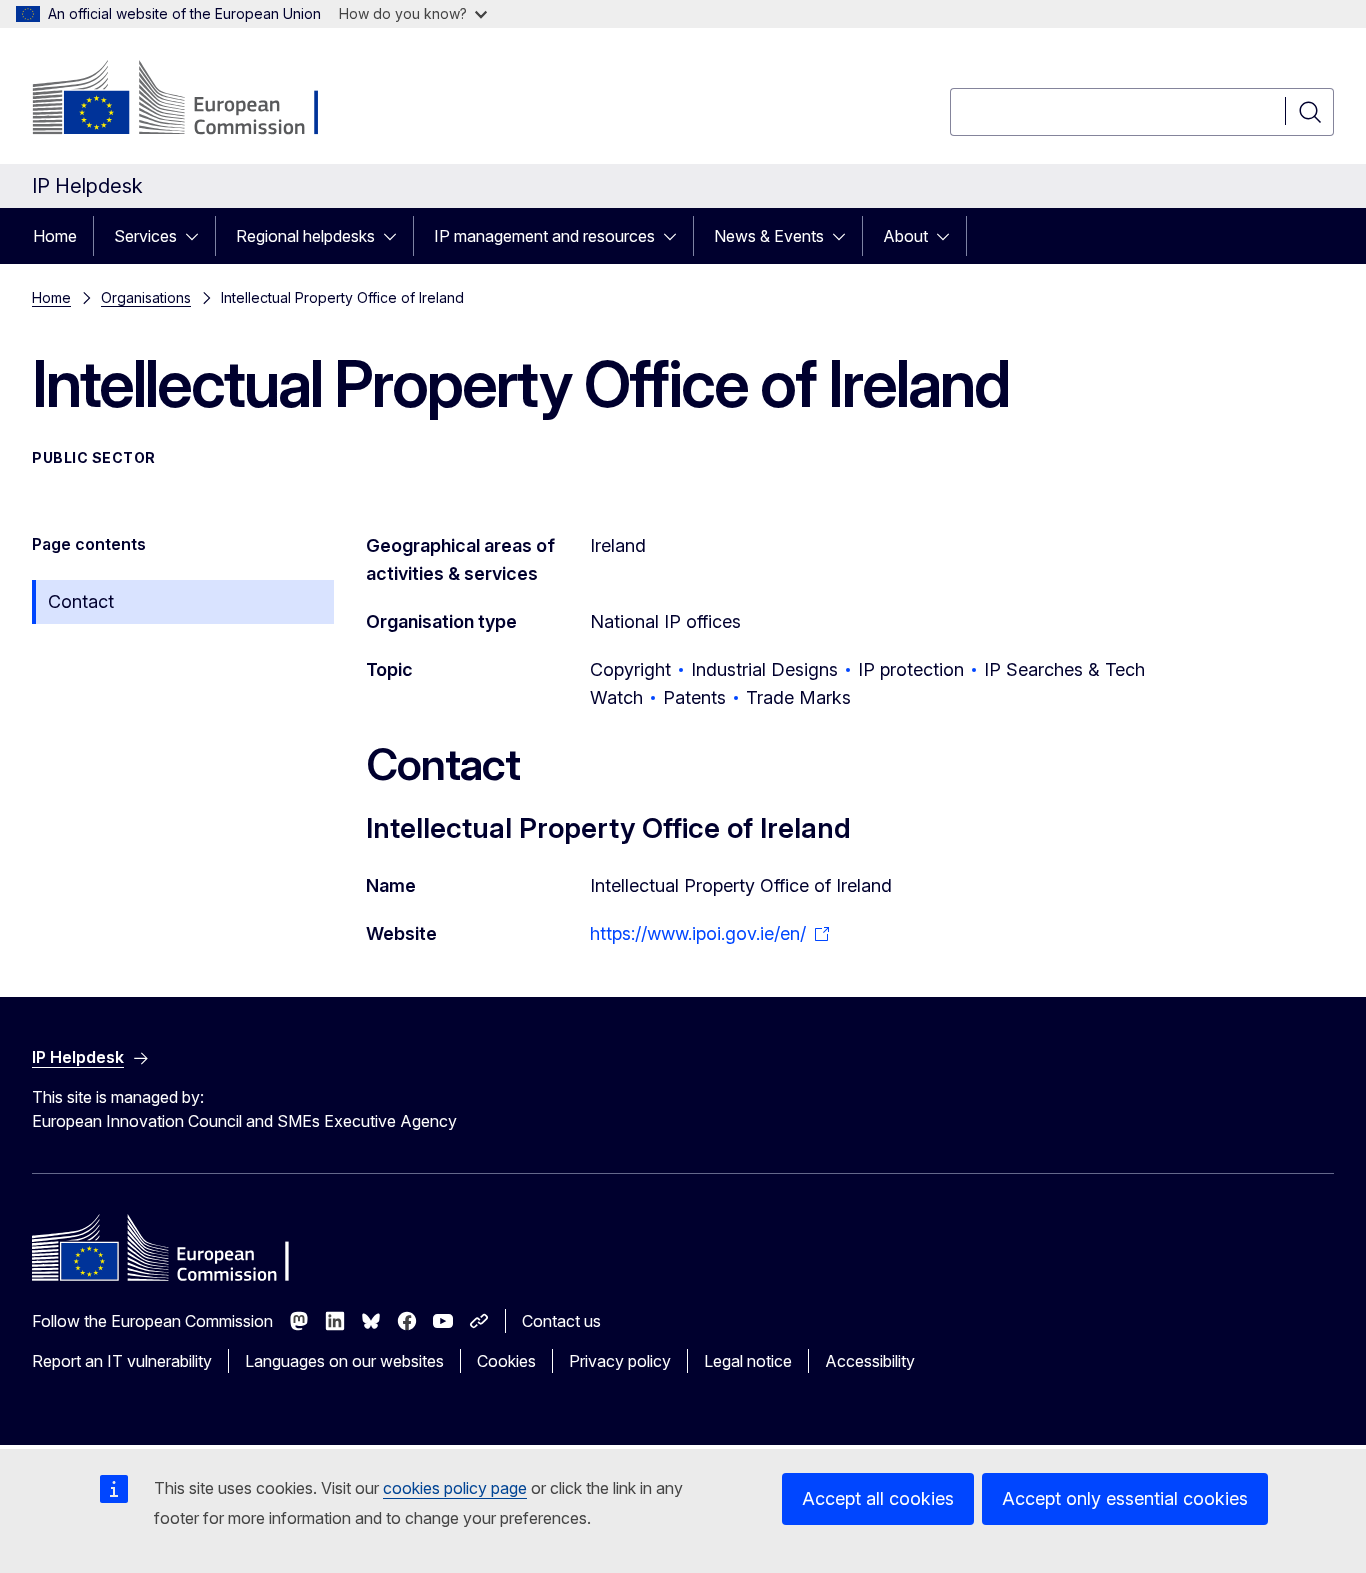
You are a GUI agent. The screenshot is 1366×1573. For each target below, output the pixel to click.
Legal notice (748, 1361)
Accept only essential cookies (1125, 1498)
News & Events (769, 236)
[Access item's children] (198, 236)
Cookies (506, 1361)
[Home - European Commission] (193, 100)
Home (55, 236)
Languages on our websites (344, 1361)
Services (145, 236)
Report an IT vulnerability (122, 1361)
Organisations (146, 297)
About (905, 236)
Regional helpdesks (305, 236)
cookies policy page (455, 1488)
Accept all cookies (878, 1498)
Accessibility (870, 1361)
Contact (81, 601)
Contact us (561, 1321)
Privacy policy (620, 1361)
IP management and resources (544, 236)
